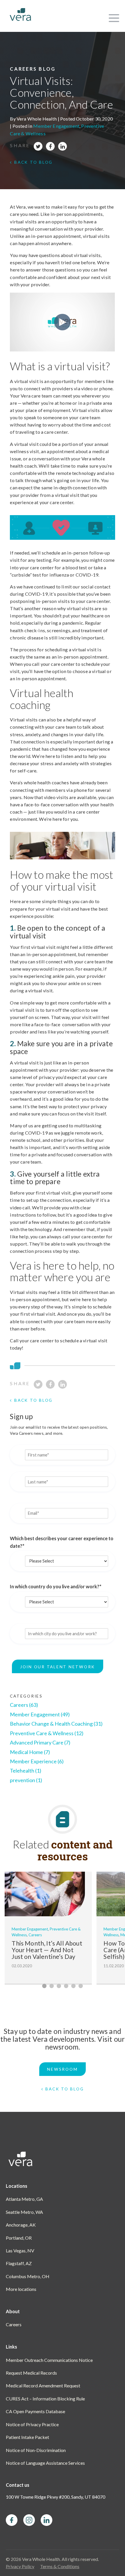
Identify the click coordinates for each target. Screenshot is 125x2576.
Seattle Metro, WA (24, 2212)
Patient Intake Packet (27, 2437)
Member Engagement (56, 126)
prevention (26, 1780)
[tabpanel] (48, 1928)
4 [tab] (66, 1986)
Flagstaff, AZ (19, 2263)
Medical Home (30, 1752)
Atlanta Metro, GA (24, 2199)
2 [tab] (52, 1986)
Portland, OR (19, 2238)
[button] (113, 16)
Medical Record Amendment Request (43, 2386)
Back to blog (33, 162)
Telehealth (26, 1771)
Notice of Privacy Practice (32, 2424)
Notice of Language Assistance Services (45, 2463)
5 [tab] (73, 1986)
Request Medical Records (31, 2373)
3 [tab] (59, 1986)
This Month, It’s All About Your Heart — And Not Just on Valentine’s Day (47, 1950)
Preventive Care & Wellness (47, 1733)
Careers (24, 1705)
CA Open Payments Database (35, 2411)
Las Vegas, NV (20, 2250)
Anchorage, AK (21, 2225)
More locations (21, 2289)
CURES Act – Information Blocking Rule (45, 2399)
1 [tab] (44, 1986)
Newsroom (62, 2069)
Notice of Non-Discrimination (36, 2450)
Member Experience (37, 1761)
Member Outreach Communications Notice (49, 2360)
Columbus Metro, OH (28, 2276)
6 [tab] (81, 1986)
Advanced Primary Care (40, 1742)
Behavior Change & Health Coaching (56, 1724)
